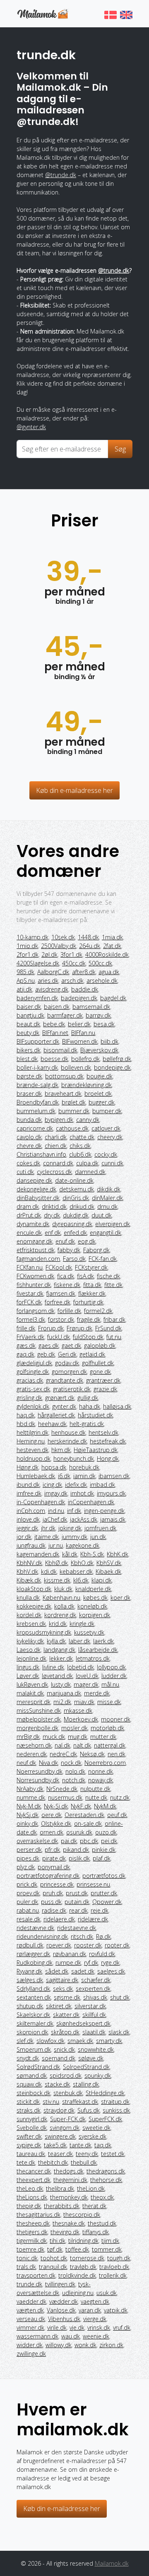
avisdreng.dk (52, 989)
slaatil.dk (94, 2032)
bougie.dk (100, 1076)
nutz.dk (120, 1797)
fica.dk (66, 1276)
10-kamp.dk (32, 937)
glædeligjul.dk (34, 1363)
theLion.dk (91, 2188)
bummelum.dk (36, 1111)
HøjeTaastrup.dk (96, 1450)
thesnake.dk (69, 2223)
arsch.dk (72, 981)
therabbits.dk (62, 2206)
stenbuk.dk (68, 2093)
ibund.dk (28, 1485)
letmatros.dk (93, 1658)
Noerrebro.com (105, 1763)
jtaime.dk (47, 1537)
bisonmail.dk (60, 1050)
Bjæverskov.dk (99, 1050)
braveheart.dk (63, 1094)
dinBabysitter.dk (38, 1198)
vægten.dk (30, 2310)
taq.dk (103, 2145)
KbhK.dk (118, 1554)
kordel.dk (29, 1615)
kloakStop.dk (34, 1589)
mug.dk (78, 1737)
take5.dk (55, 2145)
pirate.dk (54, 1858)
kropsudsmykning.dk (44, 1632)
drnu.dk (107, 1206)
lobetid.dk (81, 1667)
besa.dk (104, 1024)
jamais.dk (113, 1519)
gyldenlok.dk (33, 1406)
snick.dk (64, 2049)
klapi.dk (102, 1580)
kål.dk (70, 1554)
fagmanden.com (38, 1259)
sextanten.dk (34, 1997)
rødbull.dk (30, 1945)
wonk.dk (85, 2345)
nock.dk (71, 1763)
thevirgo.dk (65, 2232)
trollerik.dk (113, 2275)
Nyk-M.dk (29, 1806)
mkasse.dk (78, 1711)
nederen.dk (32, 1754)
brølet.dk (74, 1102)
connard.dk (58, 1163)
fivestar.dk (30, 1293)
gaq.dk (25, 1354)
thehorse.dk (106, 2180)
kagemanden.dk (38, 1554)
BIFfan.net (55, 1033)
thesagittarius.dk (38, 2215)
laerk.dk (103, 1641)
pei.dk (109, 1841)
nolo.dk (75, 1771)
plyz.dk (26, 1867)
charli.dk (56, 1137)
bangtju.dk (30, 1015)
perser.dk (29, 1850)
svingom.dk (65, 2128)
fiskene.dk (67, 1285)
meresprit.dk (34, 1702)
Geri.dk (67, 1354)
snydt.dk (28, 2058)
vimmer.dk (30, 2328)
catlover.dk (106, 1128)
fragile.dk (89, 1319)
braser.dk (29, 1094)
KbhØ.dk (56, 1563)
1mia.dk (112, 937)
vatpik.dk (116, 2310)
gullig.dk (88, 1398)
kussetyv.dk (89, 1632)
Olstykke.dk (56, 1823)
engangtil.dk (106, 1233)
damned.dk (90, 1172)
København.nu (61, 1598)
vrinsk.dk (99, 2328)
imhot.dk (82, 1493)
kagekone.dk (83, 1545)
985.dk (25, 972)
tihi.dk (58, 2241)
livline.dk (53, 1667)
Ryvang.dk (29, 1971)
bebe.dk (54, 1024)
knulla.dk (28, 1598)
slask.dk (119, 2032)
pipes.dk (28, 1858)
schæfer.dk (96, 1980)
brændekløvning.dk (87, 1085)
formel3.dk (31, 1319)
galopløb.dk (100, 1346)
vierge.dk (95, 2319)
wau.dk (71, 2336)
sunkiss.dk (116, 2110)
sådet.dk (57, 1971)
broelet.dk (98, 1094)
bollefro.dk (85, 1059)
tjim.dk (110, 2241)
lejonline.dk (31, 1658)
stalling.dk (86, 2084)
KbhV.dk (27, 1571)
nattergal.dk (110, 1745)
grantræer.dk (103, 1380)
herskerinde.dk (67, 1441)
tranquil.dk (53, 2267)
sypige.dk (29, 2145)
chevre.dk (29, 1146)
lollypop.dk (111, 1667)
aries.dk (48, 981)
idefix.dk (76, 1485)
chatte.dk (82, 1137)
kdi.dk (49, 1571)
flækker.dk (92, 1293)
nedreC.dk (63, 1754)
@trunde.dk (61, 175)
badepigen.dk (79, 998)
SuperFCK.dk (105, 2119)
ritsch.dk (82, 1936)
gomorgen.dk (69, 1372)
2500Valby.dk (59, 946)
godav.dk (67, 1363)
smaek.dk (80, 2041)
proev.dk (28, 1893)
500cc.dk (100, 963)
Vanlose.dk (61, 2310)
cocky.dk (106, 1154)
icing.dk (52, 1485)
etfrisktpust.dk (36, 1250)
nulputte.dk (95, 1789)
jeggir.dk (27, 1528)
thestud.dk (102, 2223)
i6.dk (64, 1476)
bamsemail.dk (91, 1007)
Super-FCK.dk (68, 2119)
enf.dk (53, 1233)
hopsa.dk (54, 1467)
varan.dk (90, 2310)
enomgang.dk (35, 1241)
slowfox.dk (50, 2041)
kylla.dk (56, 1641)
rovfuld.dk (102, 1954)
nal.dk (62, 1745)
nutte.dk (96, 1797)
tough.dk (119, 2258)
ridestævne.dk (35, 1928)
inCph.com (31, 1511)
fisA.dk (85, 1276)
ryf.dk (91, 1963)
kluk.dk (63, 1589)
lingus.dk (28, 1667)
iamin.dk (84, 1476)
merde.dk (97, 1693)
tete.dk (26, 2162)
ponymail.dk (54, 1867)
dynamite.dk (33, 1224)
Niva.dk (48, 1763)
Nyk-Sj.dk (56, 1806)
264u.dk (90, 946)
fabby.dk (69, 1250)
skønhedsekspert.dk (83, 2023)
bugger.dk (102, 1102)
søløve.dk (91, 2058)
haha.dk (90, 1406)
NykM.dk (105, 1806)
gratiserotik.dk (72, 1389)
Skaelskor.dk (33, 2015)
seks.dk (63, 1989)
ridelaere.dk (59, 1919)
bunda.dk (29, 1120)
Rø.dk (103, 1936)
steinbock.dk (34, 2093)
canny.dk (88, 1120)
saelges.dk (111, 1971)
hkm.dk (61, 1450)
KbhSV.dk (109, 1563)
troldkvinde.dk (77, 2275)
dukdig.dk (76, 1215)
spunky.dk (98, 2075)
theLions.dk (32, 2197)
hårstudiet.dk (95, 1415)
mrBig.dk (28, 1737)
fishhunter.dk (34, 1285)
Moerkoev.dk (81, 1719)
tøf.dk (55, 2249)
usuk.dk (107, 2293)
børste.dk (29, 1076)
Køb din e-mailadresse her (74, 790)
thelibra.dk (60, 2188)
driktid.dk (54, 1206)
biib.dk (109, 1041)
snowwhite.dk (96, 2049)
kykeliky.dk (30, 1641)
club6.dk (80, 1154)
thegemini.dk (70, 2180)
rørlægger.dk (33, 1954)
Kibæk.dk (29, 1580)
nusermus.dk (65, 1797)
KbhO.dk (82, 1563)
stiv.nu (51, 2102)
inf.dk (74, 1511)
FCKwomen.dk (35, 1276)
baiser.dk (29, 1007)
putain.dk (77, 1902)
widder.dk (30, 2345)
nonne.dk (101, 1771)
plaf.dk (102, 1858)
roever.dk (59, 1945)
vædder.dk (64, 2301)
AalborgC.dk (53, 972)
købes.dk (95, 1598)
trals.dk (26, 2267)
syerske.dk (93, 2136)
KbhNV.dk (29, 1563)
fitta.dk (92, 1285)
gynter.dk (64, 1406)
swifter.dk (29, 2136)
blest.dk (27, 1059)
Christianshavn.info (41, 1154)
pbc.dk (89, 1841)
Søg (120, 449)
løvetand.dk (57, 1676)
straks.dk (29, 2110)
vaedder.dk (31, 2301)
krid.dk (58, 1624)
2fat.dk (112, 946)
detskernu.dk (77, 1189)
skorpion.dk (32, 2032)
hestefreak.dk (108, 1441)
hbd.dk (26, 1424)
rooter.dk (117, 1945)
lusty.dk (61, 1684)
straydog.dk (59, 2110)
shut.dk (120, 1997)
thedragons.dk (106, 2171)
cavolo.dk (29, 1137)
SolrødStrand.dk (38, 2067)
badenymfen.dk (37, 998)
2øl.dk (49, 954)
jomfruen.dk (100, 1528)
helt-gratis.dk (87, 1424)
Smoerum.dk (34, 2049)
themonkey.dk (69, 2197)
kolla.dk (64, 1606)
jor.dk (24, 1537)
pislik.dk (79, 1858)
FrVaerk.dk (30, 1337)
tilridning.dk (83, 2241)
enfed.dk (75, 1233)
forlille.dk (69, 1311)
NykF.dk (81, 1806)
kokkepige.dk (34, 1606)
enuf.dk (65, 1241)
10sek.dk (63, 937)
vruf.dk (122, 2328)
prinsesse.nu (93, 1884)
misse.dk (109, 1702)
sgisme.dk (67, 1997)
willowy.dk (59, 2345)
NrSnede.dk (62, 1789)
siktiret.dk (59, 2006)
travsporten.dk (36, 2275)
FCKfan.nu (30, 1267)
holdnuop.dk (34, 1458)
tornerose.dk (87, 2258)
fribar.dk (114, 1319)
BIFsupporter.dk (38, 1041)
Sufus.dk (89, 2110)
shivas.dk (95, 1997)
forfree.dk (58, 1302)
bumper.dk (107, 1111)
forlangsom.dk (36, 1311)
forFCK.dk (29, 1302)
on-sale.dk (88, 1823)
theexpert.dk (34, 2180)
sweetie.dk (96, 2128)
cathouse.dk (72, 1128)
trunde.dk (29, 2284)
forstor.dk (61, 1319)
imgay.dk (56, 1493)
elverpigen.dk (113, 1224)
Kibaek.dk (108, 1571)
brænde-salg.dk (37, 1085)
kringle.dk (82, 1624)
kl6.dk (81, 1580)
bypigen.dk (59, 1120)
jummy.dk (74, 1537)
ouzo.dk (106, 1832)
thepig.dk (29, 2206)
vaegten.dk (95, 2301)
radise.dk (54, 1910)
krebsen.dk (31, 1624)
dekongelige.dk (36, 1189)
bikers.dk (29, 1050)
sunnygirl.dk (32, 2119)
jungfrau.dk (31, 1545)
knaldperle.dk (93, 1589)
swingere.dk (60, 2136)
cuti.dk (25, 1172)
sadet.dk (83, 1971)
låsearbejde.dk (98, 1650)
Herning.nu (31, 1441)
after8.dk (84, 972)
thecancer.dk (34, 2171)
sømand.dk (32, 2075)
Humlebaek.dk (36, 1476)
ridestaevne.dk (77, 1928)
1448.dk (88, 937)
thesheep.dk (33, 2223)
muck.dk (54, 1737)
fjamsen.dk (61, 1293)
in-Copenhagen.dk (41, 1502)
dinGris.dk (76, 1198)
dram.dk (28, 1206)
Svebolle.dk (32, 2128)
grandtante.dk (65, 1380)
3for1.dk (71, 954)
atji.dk (24, 989)
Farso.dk (74, 1259)
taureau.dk (31, 2154)
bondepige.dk (112, 1067)
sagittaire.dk (62, 1980)
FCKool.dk (59, 1267)
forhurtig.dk (88, 1302)
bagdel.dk (113, 998)
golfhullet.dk (98, 1363)
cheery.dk (110, 1137)
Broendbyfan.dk (38, 1102)
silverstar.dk (90, 2006)
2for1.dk (28, 954)
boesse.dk (54, 1059)
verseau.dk (31, 2319)
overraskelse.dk (37, 1841)
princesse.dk (57, 1884)
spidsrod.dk (66, 2075)
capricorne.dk (35, 1128)
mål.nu (110, 1684)
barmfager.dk (65, 1015)
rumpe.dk (68, 1963)
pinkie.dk (104, 1850)
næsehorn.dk (34, 1745)
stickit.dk (28, 2102)
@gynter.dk (31, 427)
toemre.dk (30, 2249)
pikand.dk (76, 1850)
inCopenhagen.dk (91, 1502)
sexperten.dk (93, 1989)
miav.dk (84, 1702)
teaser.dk (60, 2154)
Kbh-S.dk (92, 1554)
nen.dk (117, 1754)
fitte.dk (113, 1285)
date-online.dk (74, 1180)
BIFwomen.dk (80, 1041)
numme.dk (31, 1797)
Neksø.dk (92, 1754)
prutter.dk (104, 1893)
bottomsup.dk (64, 1076)
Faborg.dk (96, 1250)
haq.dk (26, 1415)
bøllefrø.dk (117, 1059)
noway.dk (101, 1780)
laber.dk (79, 1641)
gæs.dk (26, 1346)
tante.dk (81, 2145)
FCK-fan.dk (103, 1259)
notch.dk (74, 1780)
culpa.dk (87, 1163)
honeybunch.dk (74, 1458)
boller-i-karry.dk (37, 1067)
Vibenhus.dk (64, 2319)
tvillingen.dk (60, 2284)
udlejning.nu (78, 2293)
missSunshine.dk (39, 1711)
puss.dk (51, 1902)
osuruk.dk (79, 1832)
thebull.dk (84, 2162)
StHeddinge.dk (105, 2093)
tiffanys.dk (96, 2232)
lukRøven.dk (32, 1684)
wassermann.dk (37, 2336)
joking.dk (70, 1528)
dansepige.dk (34, 1180)
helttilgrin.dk (32, 1432)
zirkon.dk (111, 2345)
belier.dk (79, 1024)
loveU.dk (87, 1676)
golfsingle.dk (33, 1372)
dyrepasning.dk (72, 1224)
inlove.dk (28, 1519)
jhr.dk (48, 1528)
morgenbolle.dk (37, 1728)
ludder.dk (114, 1676)
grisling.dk (29, 1398)
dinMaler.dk (107, 1198)
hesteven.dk (32, 1450)
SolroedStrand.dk (86, 2067)
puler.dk (27, 1902)
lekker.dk (61, 1658)
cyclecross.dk (54, 1172)
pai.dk (69, 1841)
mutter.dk (103, 1737)
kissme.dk (57, 1580)
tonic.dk (27, 2258)
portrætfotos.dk (104, 1876)
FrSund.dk (108, 1328)
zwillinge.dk (31, 2354)
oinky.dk (27, 1823)
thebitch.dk (53, 2162)
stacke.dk (57, 2084)
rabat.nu (28, 1910)
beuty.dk (28, 1033)
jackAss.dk (84, 1519)
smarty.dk (109, 2041)
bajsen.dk (57, 1007)
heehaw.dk (52, 1424)
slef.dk (25, 2041)
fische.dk (108, 1276)
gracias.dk (30, 1380)
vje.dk (77, 2328)
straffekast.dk (80, 2102)
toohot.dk (54, 2258)
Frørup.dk (79, 1328)
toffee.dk (77, 2249)
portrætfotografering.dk (48, 1876)
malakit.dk (30, 1693)
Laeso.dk (29, 1650)
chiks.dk (80, 1146)
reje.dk (100, 1910)
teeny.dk (87, 2154)
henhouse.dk (68, 1432)
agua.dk (109, 972)
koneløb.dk (92, 1606)
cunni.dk (112, 1163)
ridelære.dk (93, 1919)
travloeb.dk (114, 2267)
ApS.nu (26, 981)
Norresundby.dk (38, 1780)
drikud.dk (82, 1206)
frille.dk (26, 1328)
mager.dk (86, 1684)
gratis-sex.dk (33, 1389)
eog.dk (87, 1241)
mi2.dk (62, 1702)
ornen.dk (52, 1832)
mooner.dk (116, 1719)
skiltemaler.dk (35, 2023)
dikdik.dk (109, 1189)
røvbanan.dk (70, 1954)
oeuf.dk (117, 1815)
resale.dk (29, 1919)
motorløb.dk (107, 1728)
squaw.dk (29, 2084)
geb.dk (46, 1354)
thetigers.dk (32, 2232)
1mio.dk (27, 946)
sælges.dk (30, 1980)
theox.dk (102, 2197)
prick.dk (27, 1884)
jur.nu (56, 1545)
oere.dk (52, 1815)
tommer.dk (107, 2249)
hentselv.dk (103, 1432)
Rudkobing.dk (35, 1963)
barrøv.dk (98, 1015)
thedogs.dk (69, 2171)
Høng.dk (28, 1467)
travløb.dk (83, 2267)
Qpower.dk (107, 1902)
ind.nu (56, 1511)
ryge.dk (110, 1963)
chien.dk (56, 1146)
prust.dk (77, 1893)
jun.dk (98, 1537)
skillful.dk (94, 2015)
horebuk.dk (84, 1467)
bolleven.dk (76, 1067)
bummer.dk (74, 1111)
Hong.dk (108, 1458)
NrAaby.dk (30, 1789)
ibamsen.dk (114, 1476)
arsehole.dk (102, 981)
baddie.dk (85, 989)
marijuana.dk (64, 1693)
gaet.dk (71, 1346)
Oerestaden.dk (84, 1815)
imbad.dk (102, 1485)
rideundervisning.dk (42, 1936)
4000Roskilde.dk (107, 954)
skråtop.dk (65, 2032)
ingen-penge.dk (104, 1511)
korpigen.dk (95, 1615)
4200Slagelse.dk (38, 963)
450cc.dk (74, 963)
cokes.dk (28, 1163)
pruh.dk (53, 1893)
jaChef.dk (55, 1519)
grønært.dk (60, 1398)
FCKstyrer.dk (91, 1267)
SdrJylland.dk (33, 1989)
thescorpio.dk (82, 2215)
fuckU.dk (59, 1337)
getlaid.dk (92, 1354)
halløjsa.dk (117, 1406)
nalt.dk (82, 1745)
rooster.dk (88, 1945)
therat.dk (94, 2206)
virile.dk (57, 2328)
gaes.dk (49, 1346)
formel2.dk (98, 1311)
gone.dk (100, 1372)
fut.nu (114, 1337)
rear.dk (78, 1910)
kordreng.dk (60, 1615)
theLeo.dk (30, 2188)
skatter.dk (66, 2015)
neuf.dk (26, 1763)
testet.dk (113, 2154)
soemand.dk (59, 2058)
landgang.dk (59, 1650)
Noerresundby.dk (40, 1771)
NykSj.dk (28, 1815)
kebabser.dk (76, 1571)
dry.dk (52, 1215)
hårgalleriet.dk (56, 1415)
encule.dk (29, 1233)
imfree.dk (29, 1493)
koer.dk (120, 1598)
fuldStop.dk (88, 1337)
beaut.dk (28, 1024)
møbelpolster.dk (39, 1719)
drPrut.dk (29, 1215)
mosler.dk (74, 1728)
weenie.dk (96, 2336)
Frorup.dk (51, 1328)
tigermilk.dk (32, 2241)
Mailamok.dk (112, 2563)
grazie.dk (105, 1389)
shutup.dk (30, 2006)
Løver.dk (28, 1676)
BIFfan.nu (83, 1033)
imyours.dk (111, 1493)
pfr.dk (52, 1850)
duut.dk (102, 1215)
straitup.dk (115, 2102)
